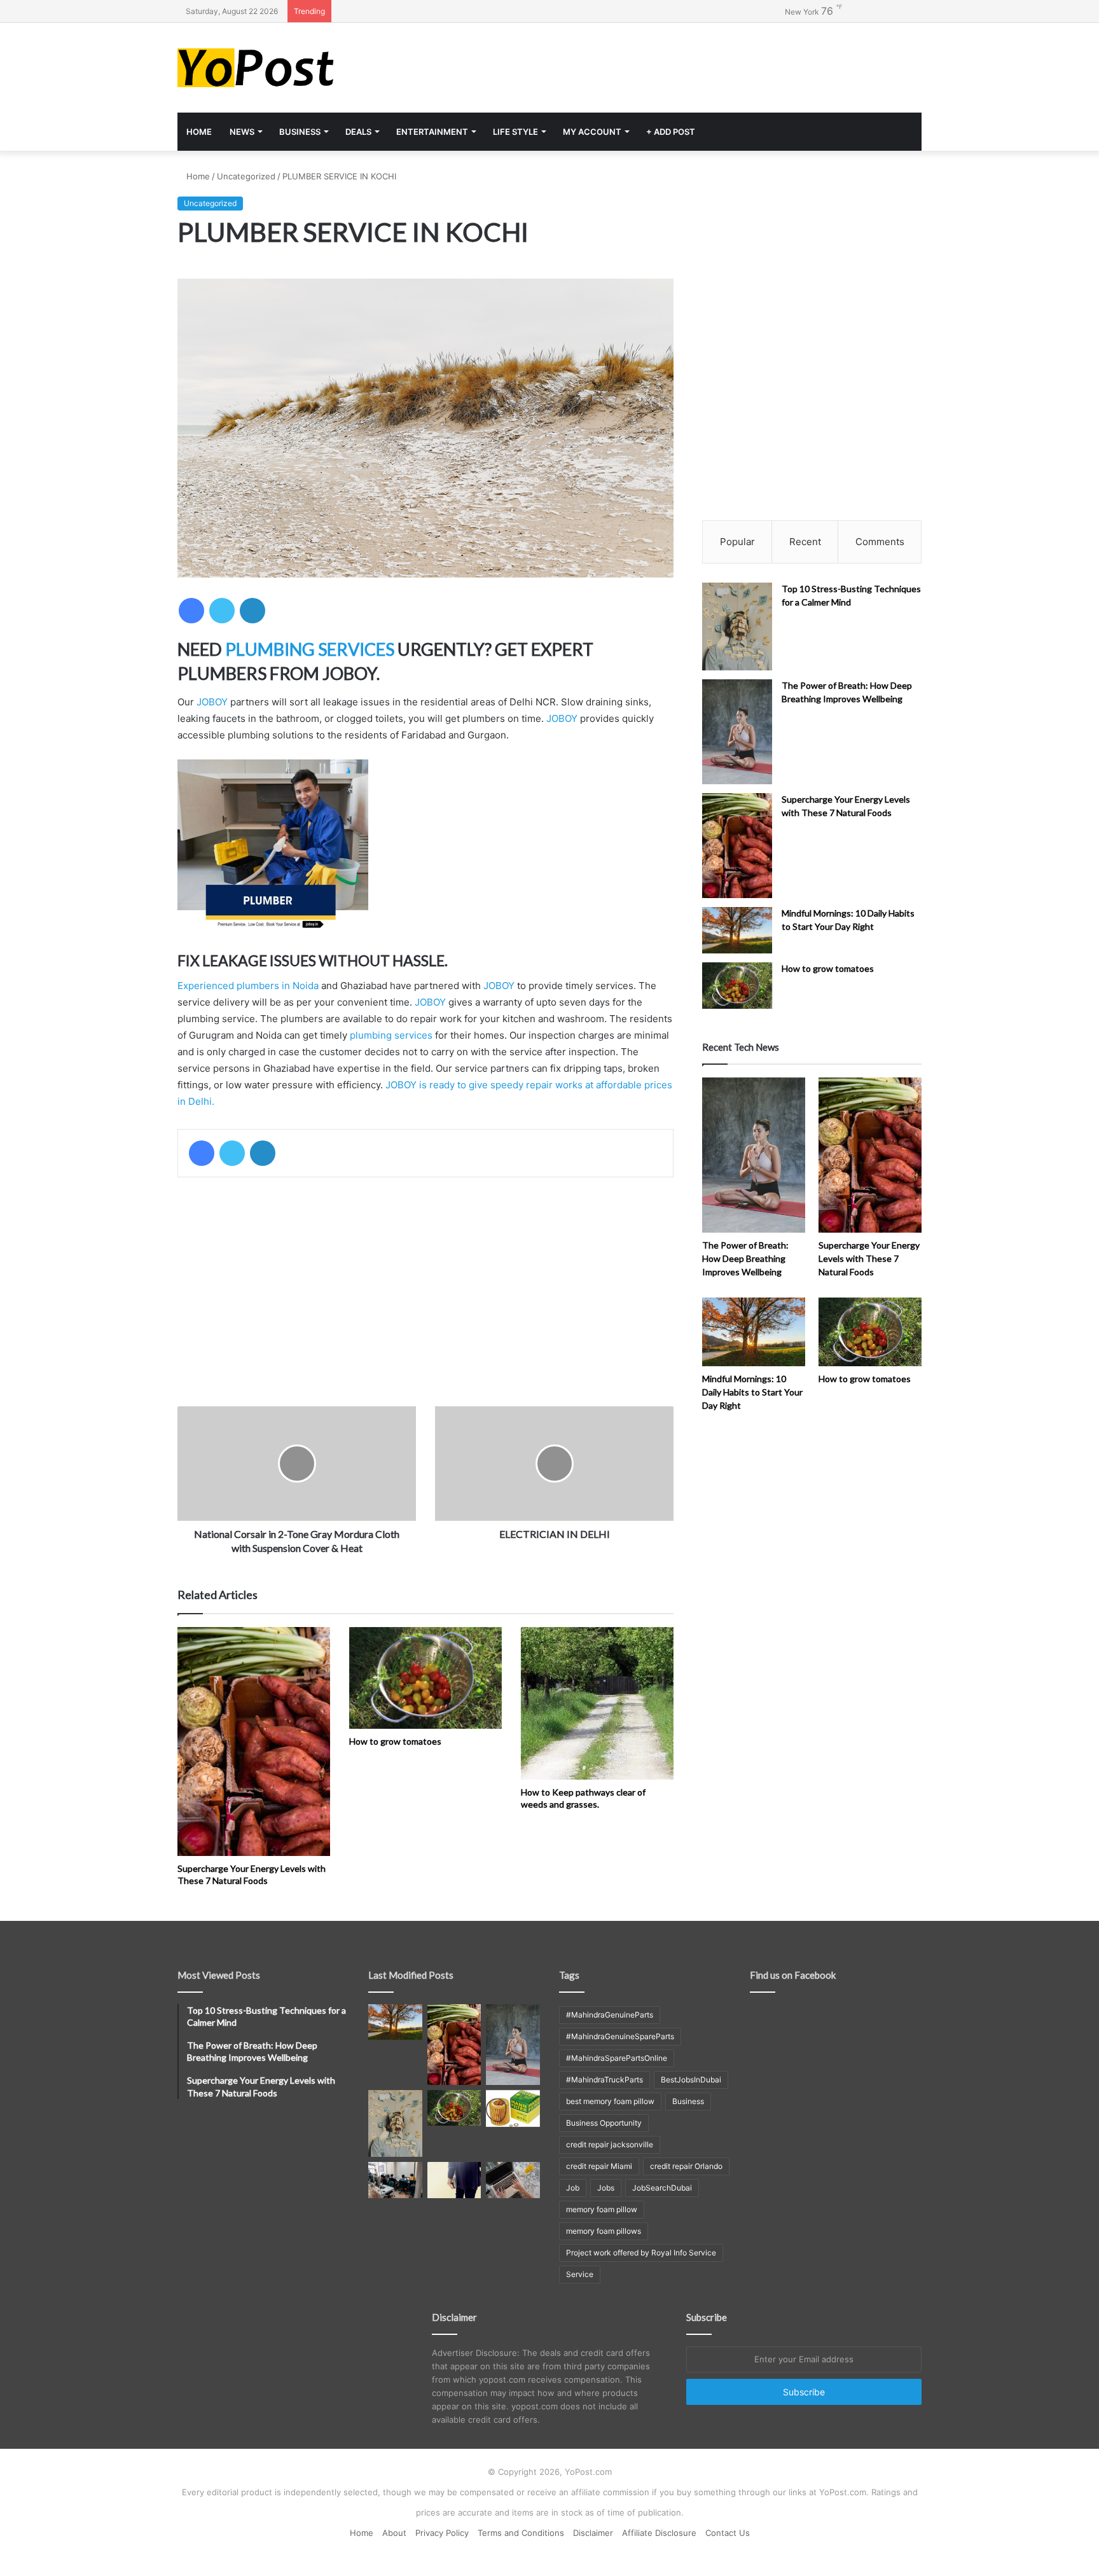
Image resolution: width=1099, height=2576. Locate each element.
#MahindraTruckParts (605, 2080)
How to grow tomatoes (395, 1741)
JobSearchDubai (662, 2188)
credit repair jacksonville (610, 2144)
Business (300, 132)
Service (580, 2274)
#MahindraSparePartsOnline (617, 2058)
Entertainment (432, 132)
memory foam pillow (602, 2209)
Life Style (515, 132)
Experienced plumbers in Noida (248, 986)
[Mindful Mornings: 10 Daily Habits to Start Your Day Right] (737, 930)
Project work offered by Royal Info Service (641, 2253)
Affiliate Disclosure (659, 2533)
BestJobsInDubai (691, 2080)
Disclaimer (593, 2533)
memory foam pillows (604, 2231)
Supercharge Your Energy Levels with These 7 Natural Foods (869, 1258)
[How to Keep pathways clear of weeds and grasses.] (597, 1703)
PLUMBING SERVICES (310, 649)
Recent (805, 542)
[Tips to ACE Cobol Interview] (513, 2180)
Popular (737, 542)
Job (573, 2188)
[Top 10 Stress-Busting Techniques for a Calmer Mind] (737, 627)
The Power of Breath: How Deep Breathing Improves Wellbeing (745, 1258)
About (394, 2533)
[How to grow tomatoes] (425, 1678)
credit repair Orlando (686, 2166)
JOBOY (212, 702)
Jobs (606, 2188)
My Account (592, 132)
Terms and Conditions (521, 2533)
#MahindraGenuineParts (610, 2015)
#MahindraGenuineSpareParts (620, 2036)
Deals (358, 132)
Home (199, 132)
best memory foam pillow (610, 2101)
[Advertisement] (677, 64)
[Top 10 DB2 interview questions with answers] (395, 2180)
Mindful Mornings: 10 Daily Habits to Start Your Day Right (752, 1392)
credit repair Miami (599, 2166)
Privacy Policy (442, 2533)
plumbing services (391, 1035)
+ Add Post (671, 132)
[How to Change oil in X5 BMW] (513, 2109)
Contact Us (728, 2533)
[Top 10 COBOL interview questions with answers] (454, 2180)
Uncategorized (246, 176)
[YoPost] (295, 68)
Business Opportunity (604, 2123)
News (242, 132)
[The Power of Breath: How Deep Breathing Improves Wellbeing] (737, 732)
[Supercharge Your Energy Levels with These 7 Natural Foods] (254, 1742)
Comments (880, 542)
